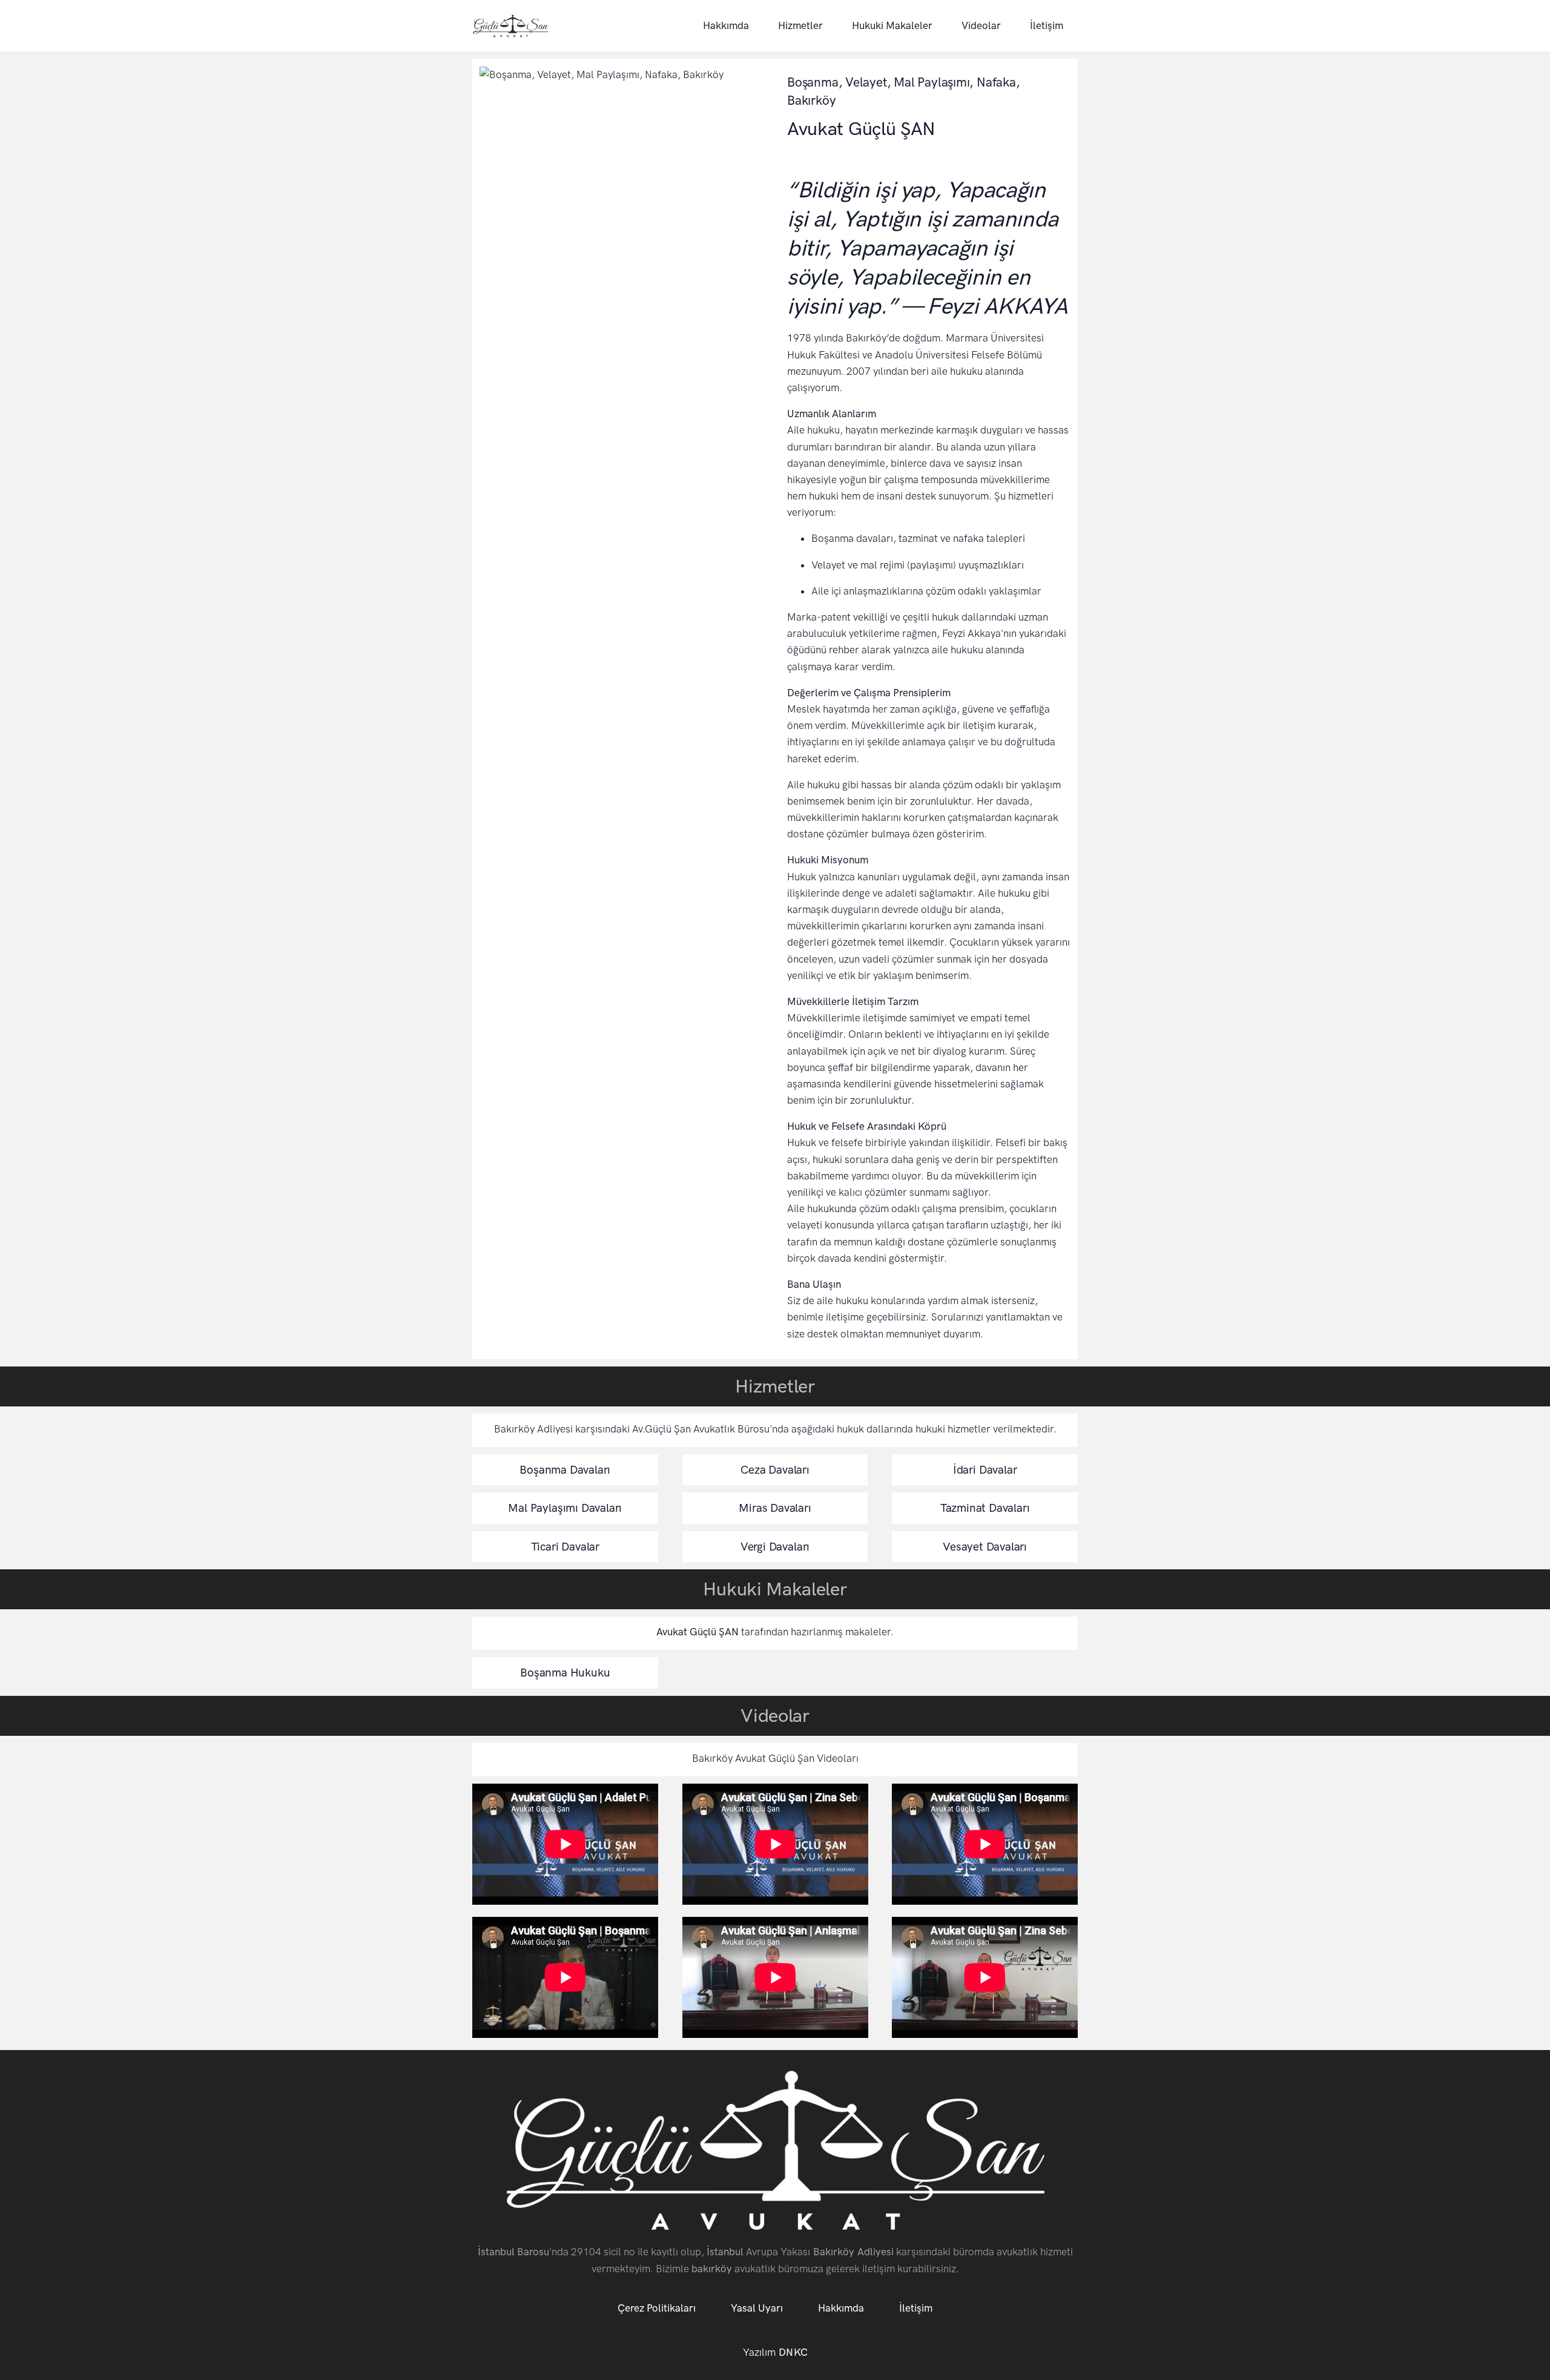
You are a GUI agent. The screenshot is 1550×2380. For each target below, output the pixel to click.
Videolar (981, 25)
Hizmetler (800, 25)
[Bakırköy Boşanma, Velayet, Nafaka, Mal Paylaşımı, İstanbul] (510, 26)
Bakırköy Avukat (729, 1758)
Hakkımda (726, 25)
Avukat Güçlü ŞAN (697, 1632)
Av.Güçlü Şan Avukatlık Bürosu (701, 1429)
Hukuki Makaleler (892, 25)
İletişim (1047, 25)
